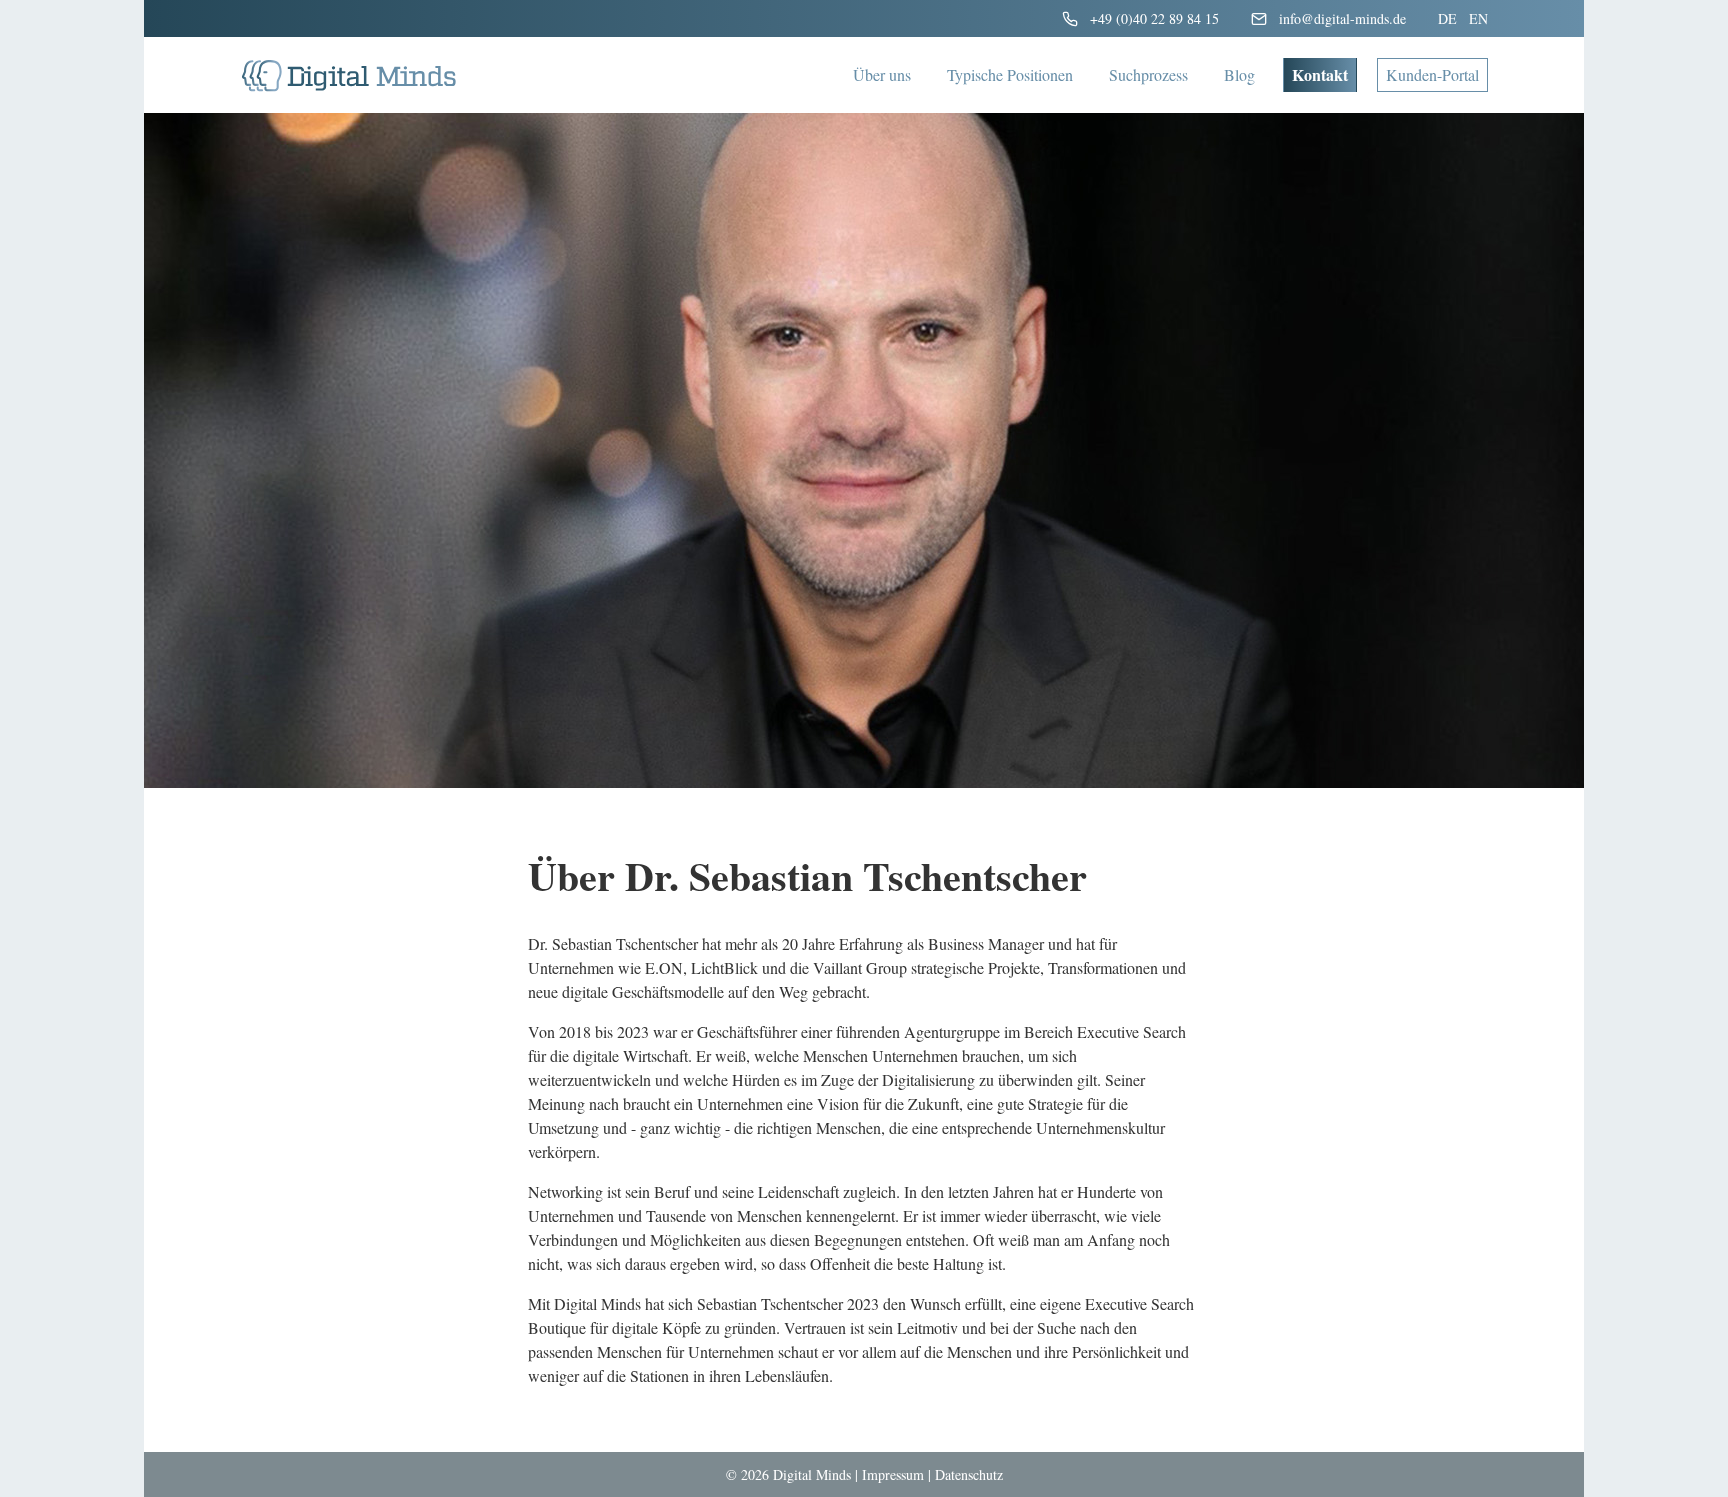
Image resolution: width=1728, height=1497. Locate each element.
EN (1478, 18)
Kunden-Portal (1432, 74)
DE (1447, 18)
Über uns (882, 74)
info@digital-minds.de (1342, 18)
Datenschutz (969, 1474)
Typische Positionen (1010, 74)
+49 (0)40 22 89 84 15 (1154, 18)
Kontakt (1320, 74)
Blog (1239, 74)
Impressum (893, 1474)
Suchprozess (1148, 74)
